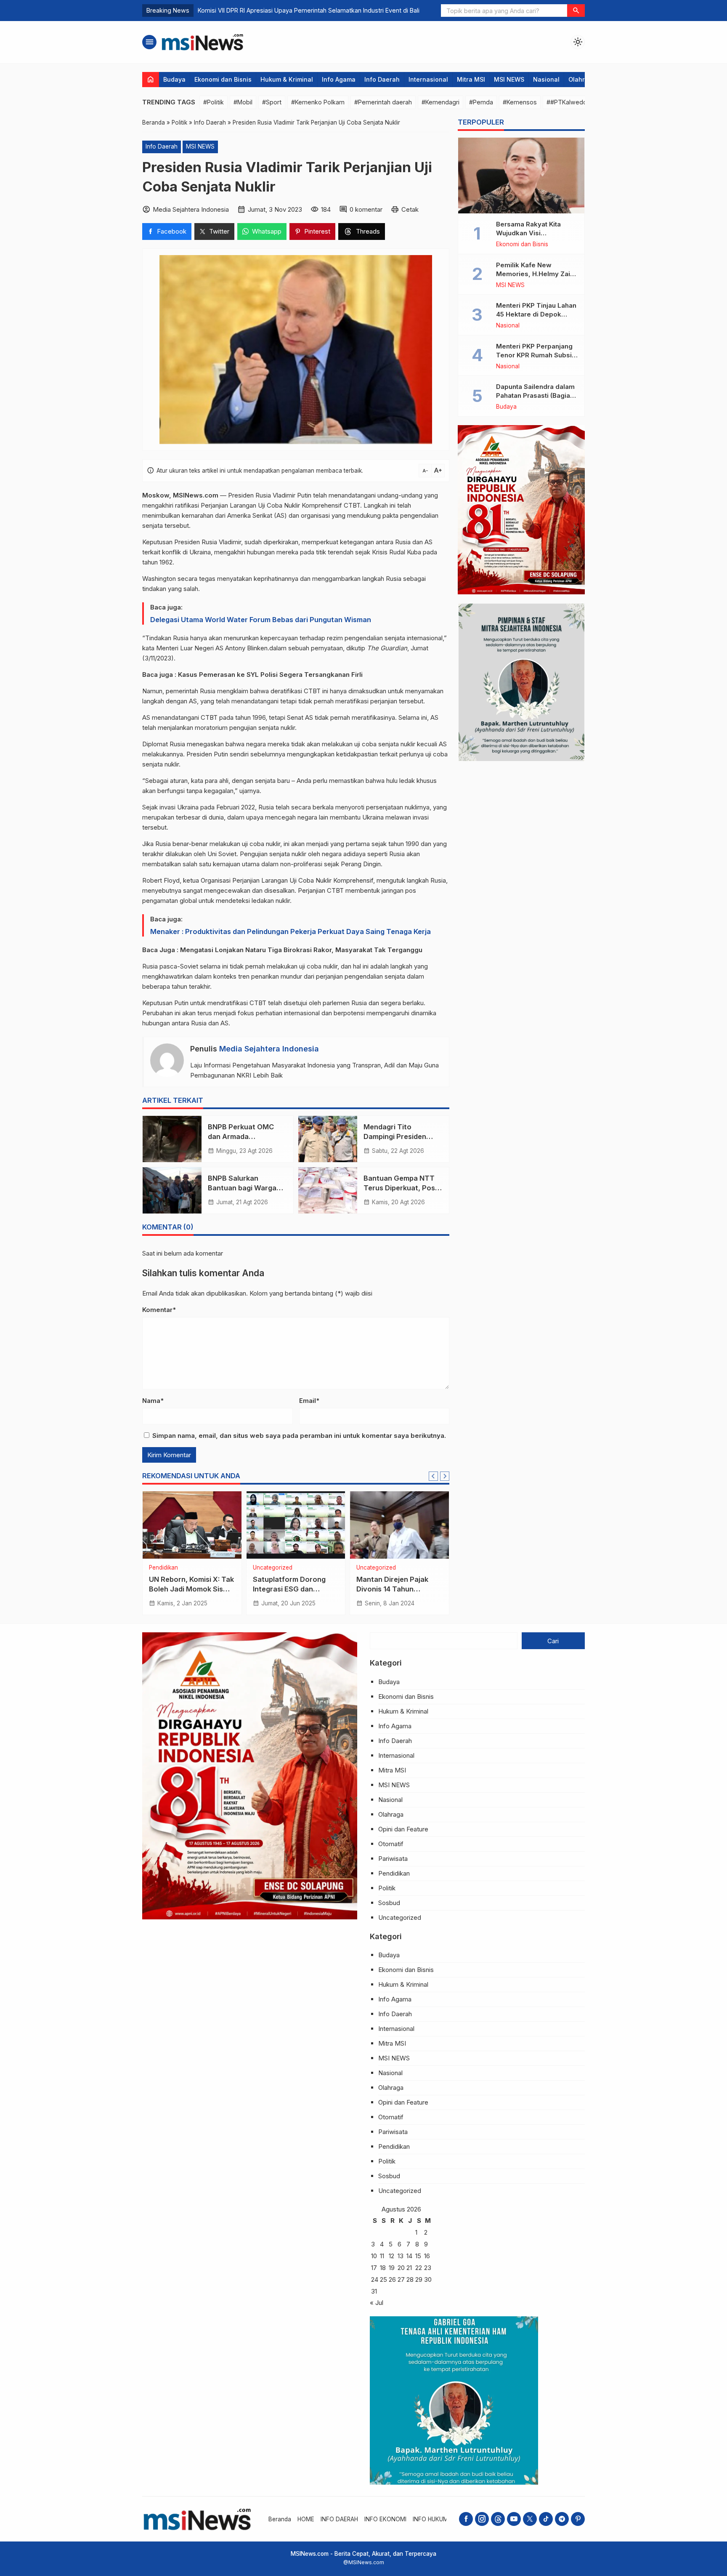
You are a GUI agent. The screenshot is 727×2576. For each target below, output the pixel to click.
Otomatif (391, 1844)
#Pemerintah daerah (383, 102)
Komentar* (159, 1310)
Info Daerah (382, 79)
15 (418, 2256)
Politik (387, 1888)
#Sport (272, 102)
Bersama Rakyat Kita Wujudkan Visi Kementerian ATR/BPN (531, 233)
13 (401, 2256)
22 (419, 2268)
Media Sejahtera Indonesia (269, 1049)
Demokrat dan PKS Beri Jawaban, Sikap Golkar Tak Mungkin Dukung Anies (303, 10)
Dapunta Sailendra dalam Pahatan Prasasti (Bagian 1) (535, 395)
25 (383, 2279)
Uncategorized (273, 1568)
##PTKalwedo (567, 102)
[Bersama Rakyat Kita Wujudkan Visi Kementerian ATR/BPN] (521, 176)
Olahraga (582, 79)
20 (401, 2268)
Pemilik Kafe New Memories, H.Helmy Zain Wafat (535, 274)
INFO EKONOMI (385, 2519)
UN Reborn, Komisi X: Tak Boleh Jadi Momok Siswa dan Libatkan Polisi (191, 1589)
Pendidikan (163, 1568)
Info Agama (339, 79)
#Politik (214, 102)
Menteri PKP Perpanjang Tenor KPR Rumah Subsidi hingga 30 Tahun (537, 355)
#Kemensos (520, 102)
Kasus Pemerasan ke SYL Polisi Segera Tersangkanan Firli (271, 675)
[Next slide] (445, 1476)
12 (391, 2256)
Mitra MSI (471, 79)
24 (375, 2279)
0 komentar (366, 209)
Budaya (174, 79)
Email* (309, 1401)
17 (374, 2268)
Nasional (546, 79)
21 (409, 2268)
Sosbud (389, 1903)
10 (374, 2256)
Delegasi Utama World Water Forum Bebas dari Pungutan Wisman (261, 620)
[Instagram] (482, 2519)
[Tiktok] (546, 2519)
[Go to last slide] (433, 1476)
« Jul (377, 2303)
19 (392, 2268)
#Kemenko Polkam (318, 102)
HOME (306, 2519)
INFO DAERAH (339, 2519)
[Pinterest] (578, 2519)
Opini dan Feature (403, 1829)
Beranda (280, 2519)
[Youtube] (514, 2519)
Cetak (410, 209)
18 (383, 2268)
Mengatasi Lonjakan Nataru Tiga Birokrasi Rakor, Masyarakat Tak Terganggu (301, 950)
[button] (576, 11)
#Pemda (481, 102)
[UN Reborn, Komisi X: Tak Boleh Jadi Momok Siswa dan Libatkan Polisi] (192, 1525)
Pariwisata (393, 1859)
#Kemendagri (440, 102)
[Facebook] (466, 2519)
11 (382, 2256)
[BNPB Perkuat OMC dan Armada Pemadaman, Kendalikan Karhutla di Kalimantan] (172, 1139)
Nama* (153, 1401)
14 (409, 2256)
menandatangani (352, 495)
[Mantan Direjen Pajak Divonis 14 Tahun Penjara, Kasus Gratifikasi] (399, 1525)
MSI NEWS (509, 79)
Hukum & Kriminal (287, 79)
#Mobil (243, 102)
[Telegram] (562, 2519)
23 (428, 2268)
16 (427, 2256)
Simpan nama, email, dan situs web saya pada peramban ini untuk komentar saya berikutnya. (299, 1436)
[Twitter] (530, 2519)
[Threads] (498, 2519)
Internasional (428, 79)
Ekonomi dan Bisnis (223, 79)
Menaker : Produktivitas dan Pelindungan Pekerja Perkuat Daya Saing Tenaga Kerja (291, 931)
